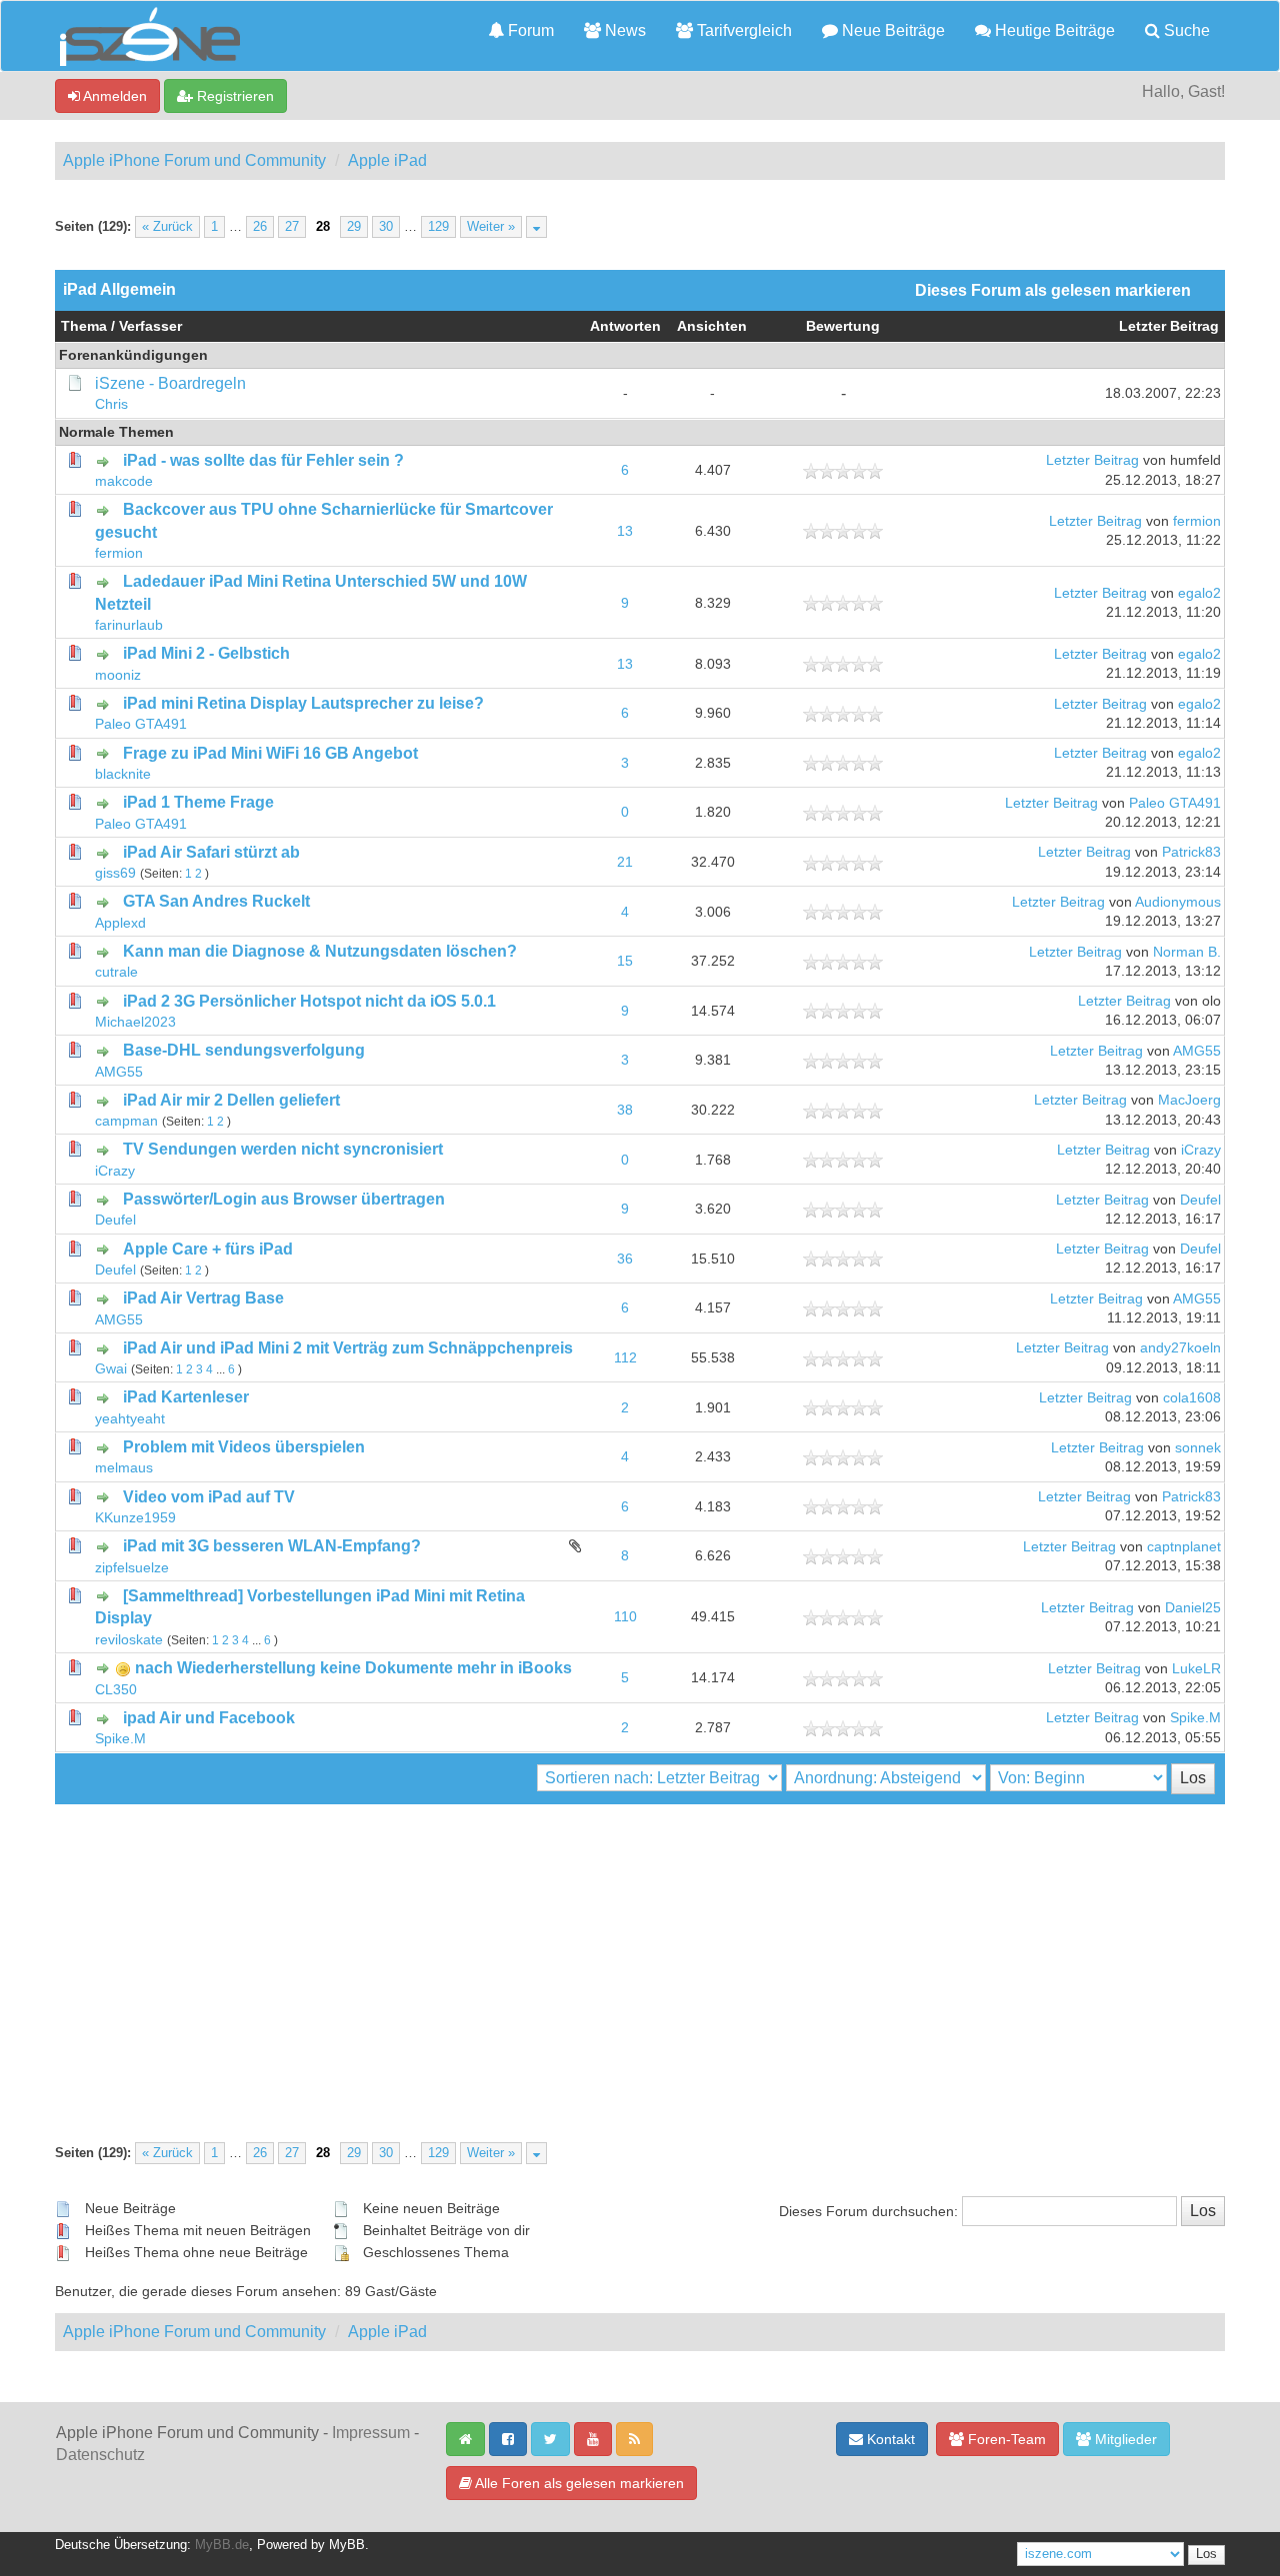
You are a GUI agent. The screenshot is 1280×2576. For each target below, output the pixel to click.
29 (354, 227)
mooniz (118, 675)
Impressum (371, 2433)
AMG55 (119, 1072)
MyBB (347, 2545)
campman (126, 1121)
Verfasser (150, 326)
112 (625, 1358)
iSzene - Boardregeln (170, 383)
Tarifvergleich (742, 30)
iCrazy (115, 1171)
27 (292, 227)
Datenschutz (100, 2455)
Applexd (120, 923)
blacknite (123, 774)
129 (438, 227)
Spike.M (120, 1739)
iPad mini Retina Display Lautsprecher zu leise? (303, 703)
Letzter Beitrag (1169, 326)
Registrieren (233, 96)
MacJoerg (1189, 1100)
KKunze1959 (135, 1518)
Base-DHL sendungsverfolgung (244, 1050)
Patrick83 (1191, 852)
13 (625, 531)
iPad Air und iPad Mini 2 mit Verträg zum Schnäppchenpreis (348, 1348)
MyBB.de (222, 2545)
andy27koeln (1180, 1348)
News (623, 30)
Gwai (111, 1369)
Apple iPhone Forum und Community (194, 160)
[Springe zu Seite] (536, 227)
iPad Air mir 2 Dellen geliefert (231, 1100)
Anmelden (113, 96)
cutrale (116, 972)
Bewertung (843, 326)
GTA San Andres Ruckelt (216, 901)
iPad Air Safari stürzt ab (211, 852)
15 (625, 961)
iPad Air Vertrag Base (203, 1298)
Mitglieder (1124, 2439)
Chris (111, 404)
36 (625, 1259)
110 (625, 1617)
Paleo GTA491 (141, 724)
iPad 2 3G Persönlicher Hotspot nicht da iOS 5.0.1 (309, 1001)
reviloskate (129, 1640)
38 (625, 1110)
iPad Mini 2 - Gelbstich (206, 653)
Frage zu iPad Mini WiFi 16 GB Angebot (270, 753)
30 (386, 227)
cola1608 (1192, 1398)
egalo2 (1199, 593)
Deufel (115, 1220)
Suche (1185, 30)
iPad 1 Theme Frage (198, 802)
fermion (119, 553)
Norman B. (1187, 952)
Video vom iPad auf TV (209, 1497)
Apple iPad (387, 160)
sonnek (1198, 1448)
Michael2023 (135, 1022)
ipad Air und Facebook (209, 1718)
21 (625, 862)
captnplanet (1184, 1547)
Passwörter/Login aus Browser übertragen (284, 1199)
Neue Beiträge (891, 30)
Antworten (625, 326)
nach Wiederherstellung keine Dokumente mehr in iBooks (353, 1668)
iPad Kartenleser (186, 1397)
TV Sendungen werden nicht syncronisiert (283, 1149)
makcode (124, 481)
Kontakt (889, 2439)
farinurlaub (129, 625)
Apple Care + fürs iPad (208, 1249)
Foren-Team (1005, 2439)
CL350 (116, 1690)
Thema (84, 326)
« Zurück (167, 227)
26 (260, 227)
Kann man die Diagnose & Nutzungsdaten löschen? (320, 951)
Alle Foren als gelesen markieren (578, 2483)
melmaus (124, 1468)
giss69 (115, 873)
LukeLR (1196, 1669)
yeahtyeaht (130, 1419)
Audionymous (1178, 902)
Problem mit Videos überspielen (244, 1447)
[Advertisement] (640, 1954)
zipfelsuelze (132, 1568)
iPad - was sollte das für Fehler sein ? (263, 460)
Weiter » (491, 227)
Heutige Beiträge (1053, 30)
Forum (529, 30)
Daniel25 (1193, 1608)
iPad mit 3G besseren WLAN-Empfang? (272, 1546)
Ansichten (712, 326)
